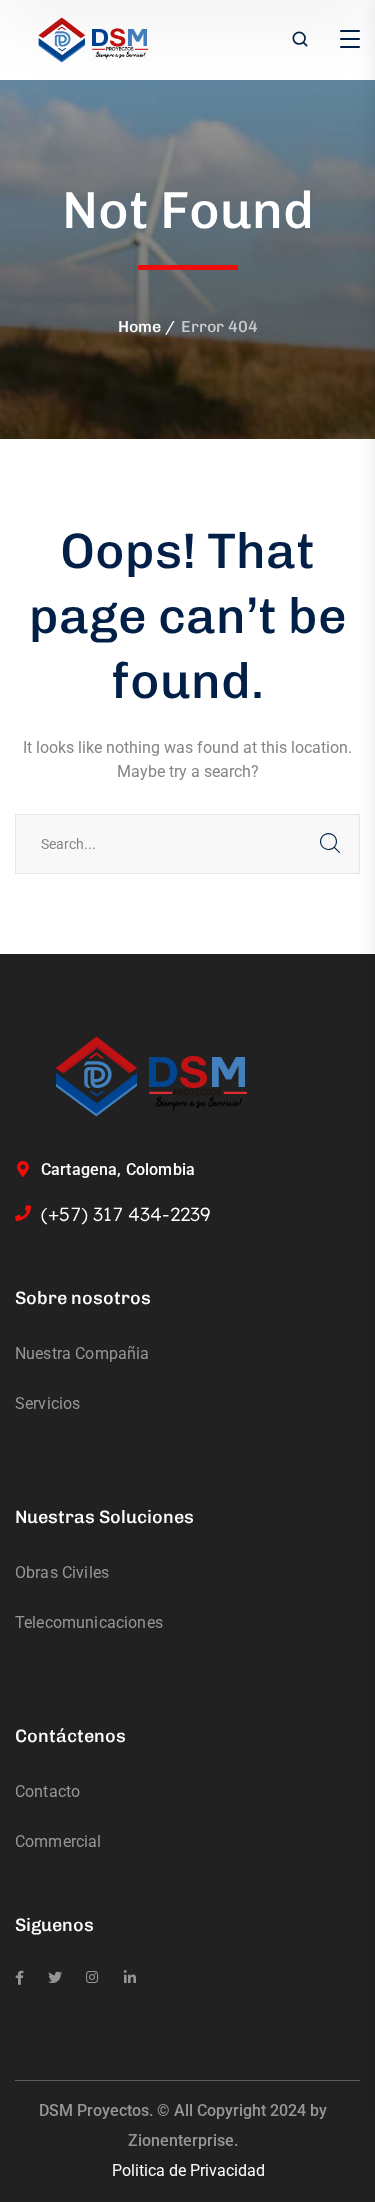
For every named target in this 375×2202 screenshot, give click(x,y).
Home (139, 326)
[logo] (94, 38)
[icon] (19, 1978)
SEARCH (330, 844)
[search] (300, 41)
